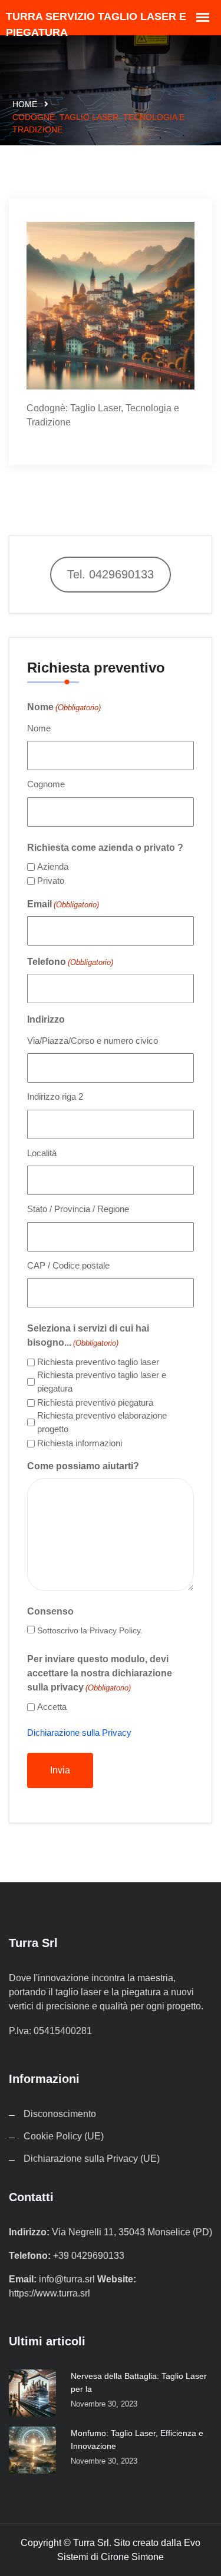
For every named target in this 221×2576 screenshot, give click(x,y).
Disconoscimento (60, 2114)
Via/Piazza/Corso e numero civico (93, 1041)
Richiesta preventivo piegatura (95, 1402)
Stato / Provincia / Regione (78, 1209)
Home (25, 104)
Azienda (53, 866)
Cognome (46, 784)
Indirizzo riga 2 (55, 1096)
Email (63, 904)
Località (42, 1153)
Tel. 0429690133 (111, 574)
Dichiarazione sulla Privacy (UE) (92, 2159)
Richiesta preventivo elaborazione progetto (102, 1422)
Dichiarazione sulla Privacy (79, 1733)
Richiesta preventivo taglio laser (98, 1362)
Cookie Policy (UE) (64, 2136)
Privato (51, 881)
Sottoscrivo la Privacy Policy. (90, 1630)
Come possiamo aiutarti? (83, 1466)
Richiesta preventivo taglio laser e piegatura (102, 1382)
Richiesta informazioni (80, 1443)
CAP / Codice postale (68, 1265)
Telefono (70, 962)
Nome (39, 728)
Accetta (52, 1707)
